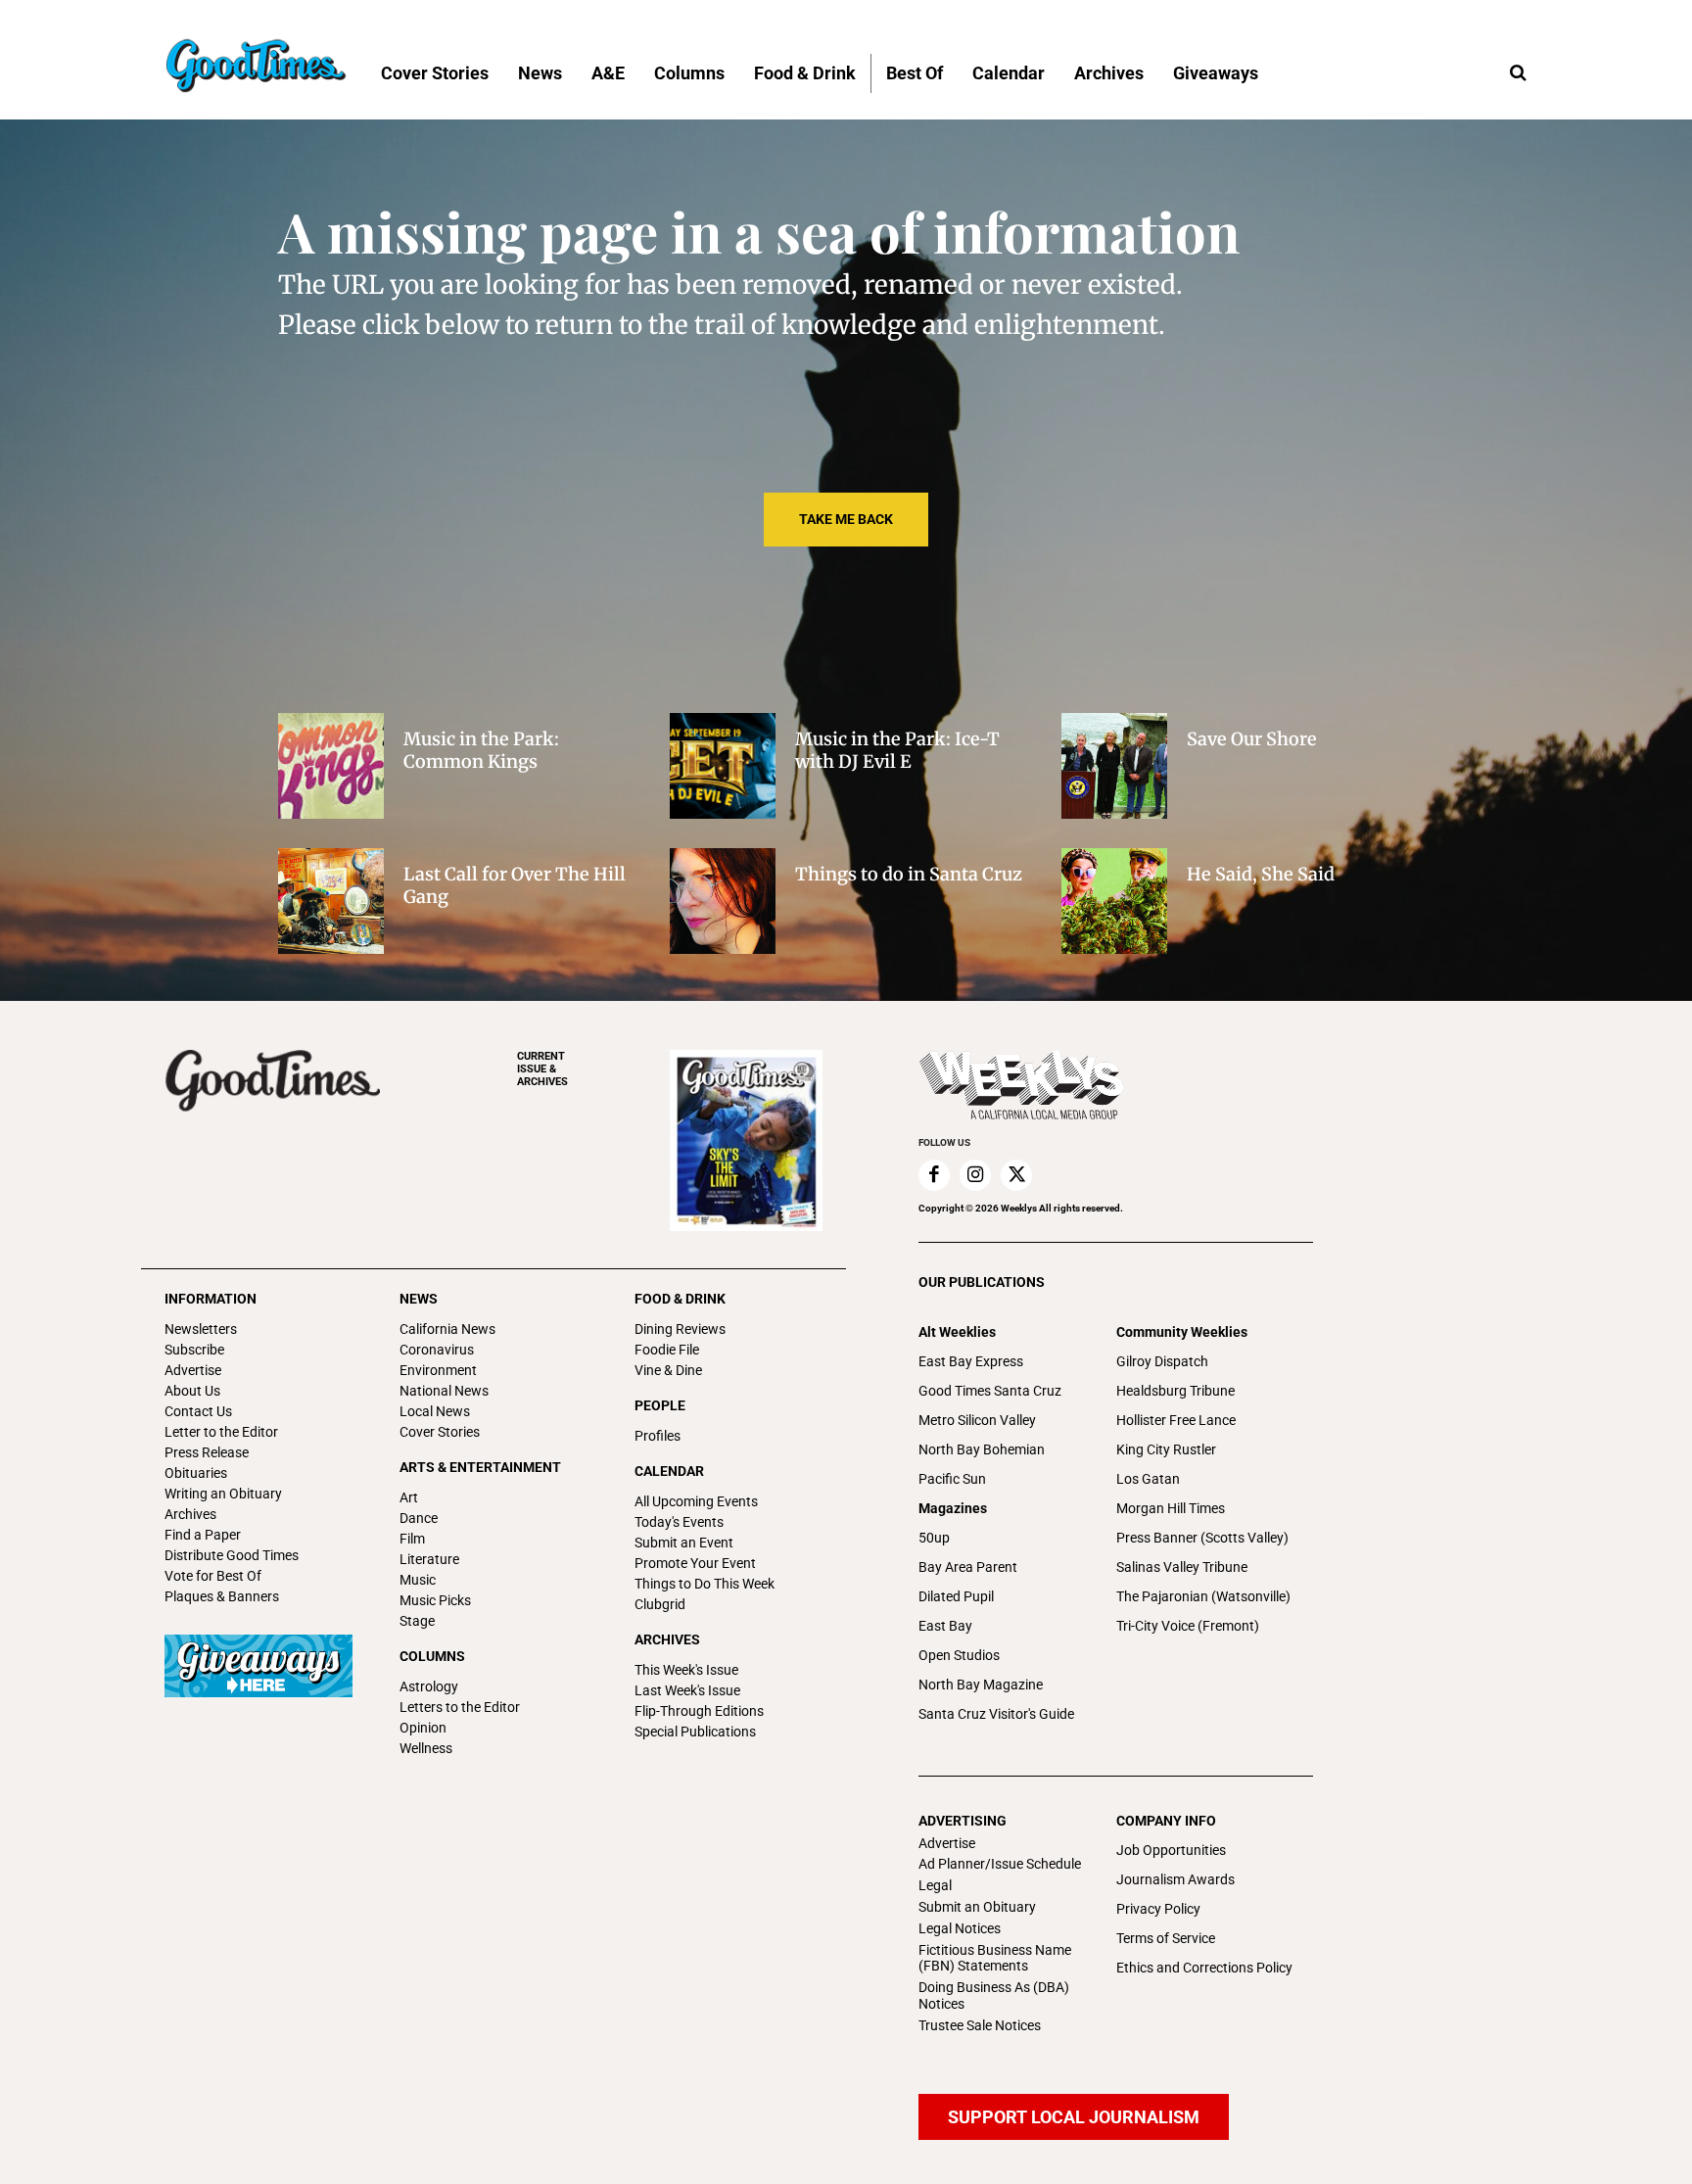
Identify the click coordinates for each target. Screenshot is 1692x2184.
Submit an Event (684, 1543)
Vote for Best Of (213, 1576)
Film (412, 1539)
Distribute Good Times (232, 1555)
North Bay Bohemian (982, 1449)
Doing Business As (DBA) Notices (994, 1995)
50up (934, 1538)
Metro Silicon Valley (977, 1420)
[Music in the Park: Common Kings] (331, 766)
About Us (192, 1391)
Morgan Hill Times (1171, 1508)
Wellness (426, 1748)
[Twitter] (1016, 1175)
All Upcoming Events (696, 1501)
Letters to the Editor (460, 1707)
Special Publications (695, 1732)
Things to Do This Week (705, 1584)
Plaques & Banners (222, 1596)
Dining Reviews (680, 1329)
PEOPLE (660, 1405)
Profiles (658, 1436)
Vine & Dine (668, 1370)
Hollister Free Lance (1176, 1420)
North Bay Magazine (981, 1685)
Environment (438, 1370)
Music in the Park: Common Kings (481, 750)
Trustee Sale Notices (980, 2025)
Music (418, 1580)
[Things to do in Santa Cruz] (723, 901)
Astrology (429, 1686)
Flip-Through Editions (699, 1711)
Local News (435, 1411)
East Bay (945, 1626)
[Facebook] (934, 1175)
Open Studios (959, 1655)
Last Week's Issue (687, 1690)
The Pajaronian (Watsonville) (1203, 1596)
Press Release (207, 1452)
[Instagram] (975, 1175)
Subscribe (194, 1350)
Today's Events (679, 1522)
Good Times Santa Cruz (990, 1391)
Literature (429, 1559)
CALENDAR (669, 1471)
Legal (935, 1885)
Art (409, 1497)
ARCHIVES (542, 1069)
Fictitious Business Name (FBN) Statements (995, 1958)
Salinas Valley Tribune (1182, 1567)
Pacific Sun (952, 1479)
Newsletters (201, 1329)
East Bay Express (971, 1361)
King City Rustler (1166, 1449)
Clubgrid (660, 1604)
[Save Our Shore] (1114, 766)
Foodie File (667, 1350)
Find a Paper (203, 1535)
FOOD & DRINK (680, 1299)
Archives (190, 1514)
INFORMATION (211, 1299)
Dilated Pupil (956, 1596)
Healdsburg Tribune (1175, 1391)
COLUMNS (432, 1656)
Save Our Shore (1252, 739)
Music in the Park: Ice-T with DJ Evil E (897, 750)
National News (444, 1391)
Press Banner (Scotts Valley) (1202, 1538)
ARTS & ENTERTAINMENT (480, 1467)
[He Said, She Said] (1114, 901)
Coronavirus (437, 1350)
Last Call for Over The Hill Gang (515, 885)
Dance (419, 1518)
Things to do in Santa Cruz (909, 874)
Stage (417, 1621)
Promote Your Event (695, 1563)
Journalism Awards (1175, 1879)
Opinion (423, 1728)
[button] (1518, 73)
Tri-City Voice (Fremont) (1188, 1626)
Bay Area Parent (968, 1567)
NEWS (419, 1299)
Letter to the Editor (221, 1432)
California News (447, 1329)
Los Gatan (1148, 1479)
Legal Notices (960, 1928)
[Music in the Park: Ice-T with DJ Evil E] (723, 766)
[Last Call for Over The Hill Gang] (331, 901)
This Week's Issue (686, 1670)
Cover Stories (440, 1432)
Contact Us (198, 1411)
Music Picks (435, 1600)
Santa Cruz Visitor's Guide (996, 1714)
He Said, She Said (1261, 874)
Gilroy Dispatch (1162, 1361)
